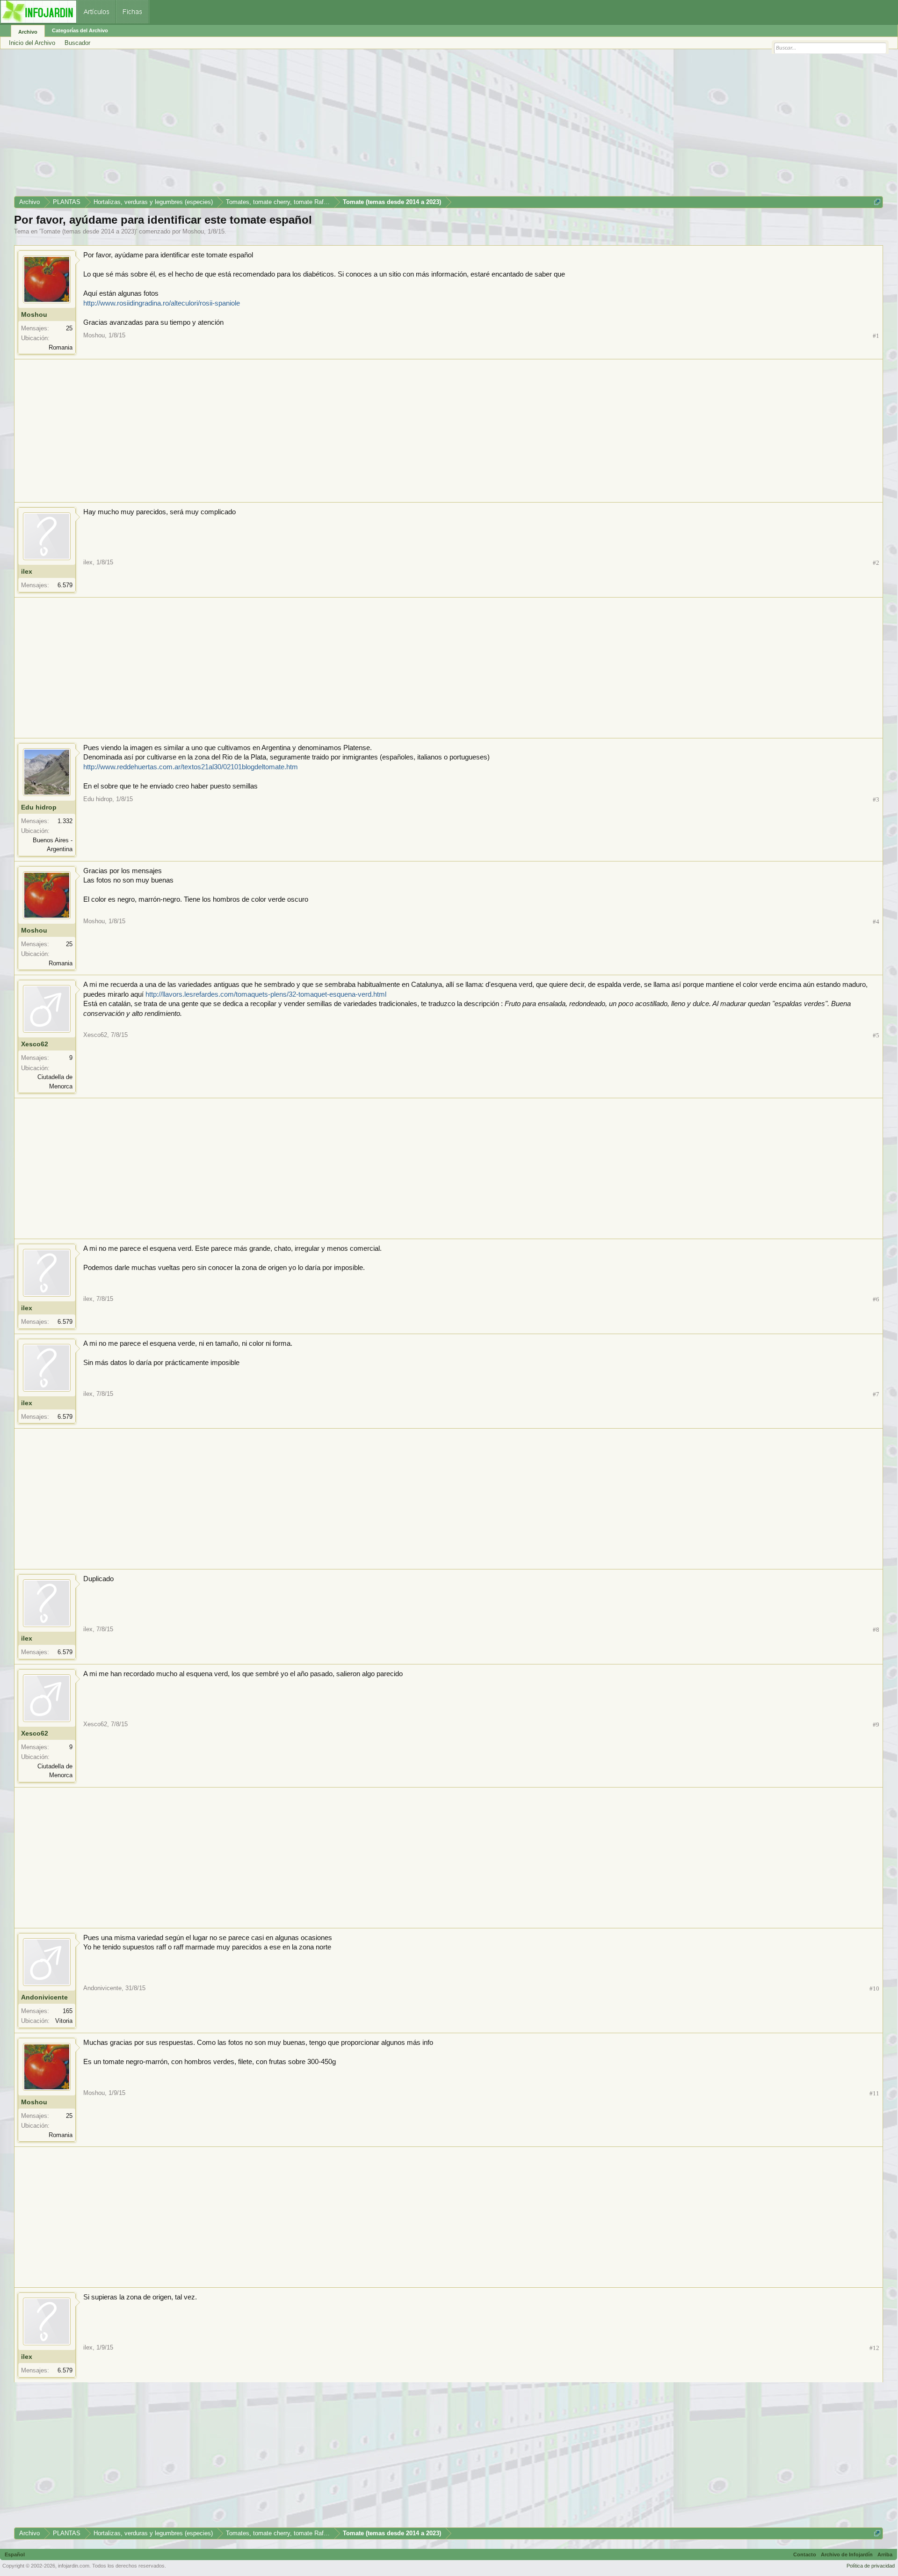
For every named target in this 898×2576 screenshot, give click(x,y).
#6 (876, 1299)
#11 (874, 2093)
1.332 (65, 821)
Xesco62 (35, 1044)
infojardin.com (74, 2566)
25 (69, 328)
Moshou (193, 231)
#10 (874, 1989)
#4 (876, 922)
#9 (876, 1725)
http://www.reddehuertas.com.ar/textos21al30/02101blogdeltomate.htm (191, 767)
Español (15, 2554)
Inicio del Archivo (32, 43)
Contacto (805, 2554)
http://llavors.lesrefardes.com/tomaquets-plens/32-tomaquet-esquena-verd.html (266, 994)
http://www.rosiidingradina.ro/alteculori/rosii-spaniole (162, 303)
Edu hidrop (39, 807)
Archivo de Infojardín (847, 2554)
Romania (61, 347)
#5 (876, 1035)
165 (68, 2011)
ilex (27, 571)
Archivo (28, 32)
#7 (876, 1394)
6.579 (65, 585)
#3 (876, 799)
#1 (876, 336)
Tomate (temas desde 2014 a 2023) (88, 231)
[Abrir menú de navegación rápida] (877, 202)
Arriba (885, 2554)
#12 (874, 2348)
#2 (876, 563)
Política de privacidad (871, 2566)
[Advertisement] (295, 126)
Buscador (77, 43)
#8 (876, 1630)
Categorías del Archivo (80, 30)
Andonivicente (44, 1997)
